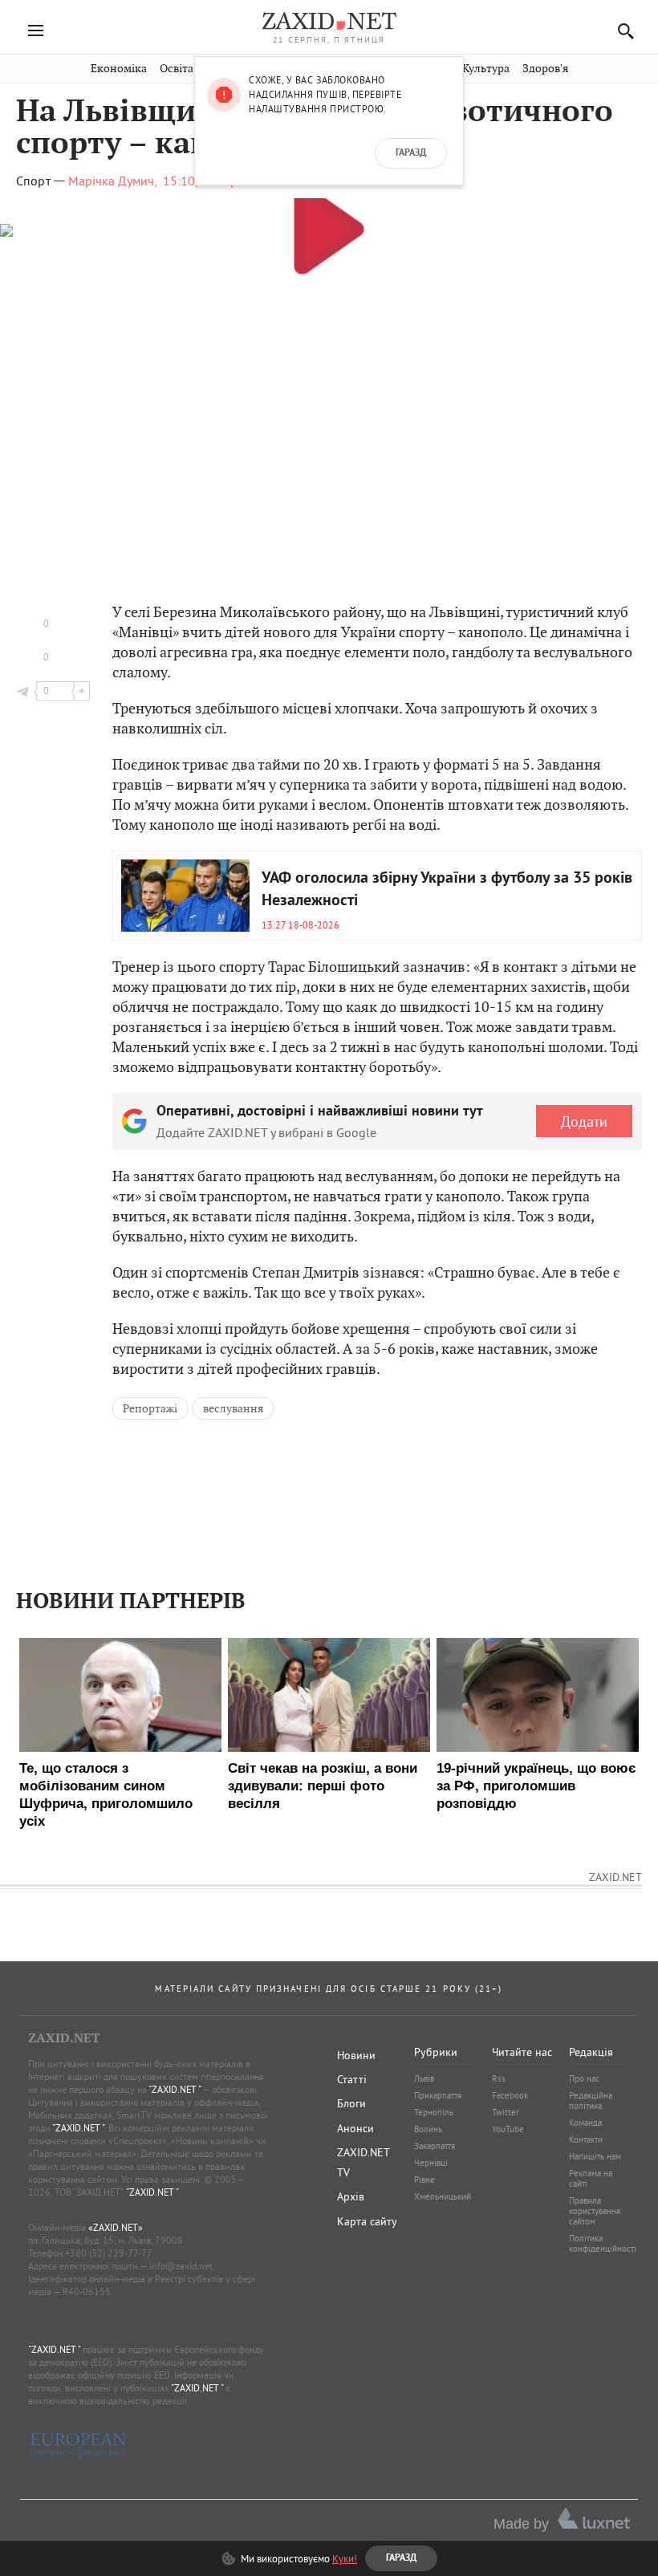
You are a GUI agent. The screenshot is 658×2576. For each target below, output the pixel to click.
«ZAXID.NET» (116, 2227)
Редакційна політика (591, 2101)
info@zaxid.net (181, 2266)
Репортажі (150, 1408)
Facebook (510, 2095)
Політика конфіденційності (603, 2243)
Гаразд (411, 153)
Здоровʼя (545, 69)
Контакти (586, 2139)
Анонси (355, 2128)
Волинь (428, 2129)
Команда (585, 2123)
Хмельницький (443, 2196)
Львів (424, 2078)
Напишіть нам (595, 2156)
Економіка (119, 69)
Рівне (424, 2180)
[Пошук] (621, 31)
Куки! (345, 2558)
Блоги (351, 2103)
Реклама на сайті (591, 2178)
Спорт (33, 181)
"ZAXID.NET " (175, 2089)
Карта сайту (367, 2221)
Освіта (177, 69)
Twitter (506, 2112)
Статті (352, 2079)
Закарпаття (435, 2146)
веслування (233, 1408)
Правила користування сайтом (595, 2211)
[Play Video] (329, 228)
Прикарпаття (438, 2095)
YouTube (508, 2129)
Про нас (584, 2078)
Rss (499, 2078)
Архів (351, 2196)
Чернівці (431, 2163)
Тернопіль (434, 2112)
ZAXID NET (329, 21)
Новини (356, 2055)
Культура (486, 69)
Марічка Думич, (113, 181)
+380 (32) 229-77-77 (109, 2253)
